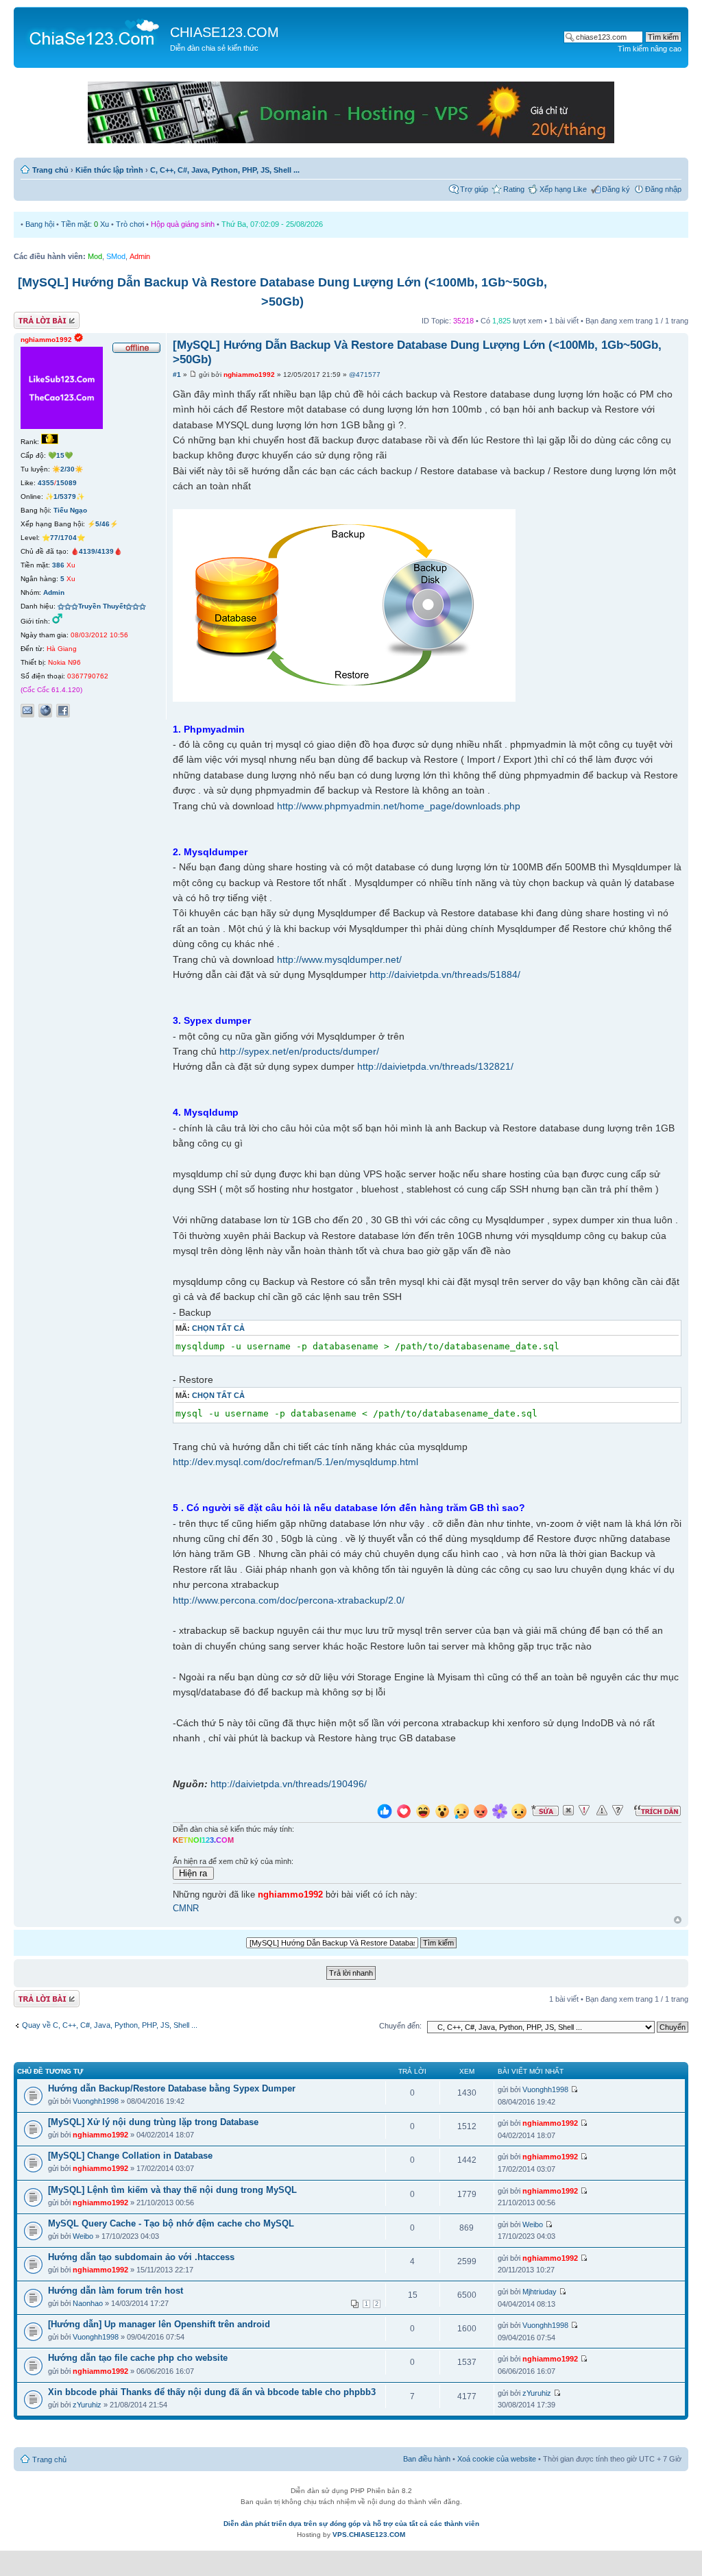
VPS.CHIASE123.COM (369, 2535)
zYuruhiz (87, 2405)
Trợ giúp (474, 189)
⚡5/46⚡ (102, 524)
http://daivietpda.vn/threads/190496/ (289, 1784)
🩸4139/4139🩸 (96, 551)
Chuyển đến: (400, 2026)
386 (58, 565)
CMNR (186, 1909)
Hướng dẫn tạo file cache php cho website (138, 2358)
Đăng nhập (663, 189)
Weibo (83, 2236)
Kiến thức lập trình (109, 170)
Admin (140, 256)
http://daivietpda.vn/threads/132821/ (435, 1066)
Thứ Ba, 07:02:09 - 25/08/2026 (272, 224)
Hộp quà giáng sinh (183, 224)
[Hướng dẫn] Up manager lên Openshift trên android (159, 2324)
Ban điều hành (427, 2459)
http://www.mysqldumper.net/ (339, 959)
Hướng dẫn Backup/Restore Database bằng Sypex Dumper (172, 2088)
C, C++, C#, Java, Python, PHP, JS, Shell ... (225, 170)
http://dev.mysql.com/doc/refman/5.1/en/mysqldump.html (295, 1462)
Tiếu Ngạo (70, 510)
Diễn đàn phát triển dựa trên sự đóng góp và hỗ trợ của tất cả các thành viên (351, 2524)
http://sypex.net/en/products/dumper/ (299, 1051)
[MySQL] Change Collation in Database (130, 2156)
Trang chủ (50, 170)
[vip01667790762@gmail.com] (27, 711)
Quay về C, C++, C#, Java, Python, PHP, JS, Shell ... (110, 2025)
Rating (514, 189)
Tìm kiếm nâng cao (650, 49)
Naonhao (88, 2303)
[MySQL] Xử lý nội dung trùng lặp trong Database (153, 2122)
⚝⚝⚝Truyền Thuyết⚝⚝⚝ (102, 606)
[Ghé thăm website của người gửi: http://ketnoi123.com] (45, 711)
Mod (95, 256)
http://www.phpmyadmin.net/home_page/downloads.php (399, 806)
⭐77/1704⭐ (63, 538)
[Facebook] (63, 711)
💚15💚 (60, 455)
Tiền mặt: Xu (85, 224)
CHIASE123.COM (225, 32)
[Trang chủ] (94, 32)
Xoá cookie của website (497, 2459)
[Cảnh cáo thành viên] (602, 1811)
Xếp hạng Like (563, 189)
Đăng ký (616, 189)
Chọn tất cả (218, 1328)
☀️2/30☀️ (68, 469)
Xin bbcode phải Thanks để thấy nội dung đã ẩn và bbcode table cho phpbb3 (212, 2392)
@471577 (365, 375)
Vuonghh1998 (96, 2101)
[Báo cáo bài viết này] (584, 1811)
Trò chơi (130, 224)
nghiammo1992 (249, 375)
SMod (116, 256)
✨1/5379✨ (65, 496)
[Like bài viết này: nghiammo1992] (385, 1813)
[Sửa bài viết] (545, 1811)
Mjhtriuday (540, 2292)
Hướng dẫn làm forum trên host (116, 2291)
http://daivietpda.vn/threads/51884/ (445, 974)
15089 (66, 483)
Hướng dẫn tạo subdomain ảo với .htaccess (141, 2257)
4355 (46, 483)
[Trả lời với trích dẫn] (657, 1811)
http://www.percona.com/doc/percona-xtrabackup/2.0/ (289, 1600)
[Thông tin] (618, 1811)
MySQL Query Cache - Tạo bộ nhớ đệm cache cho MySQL (171, 2223)
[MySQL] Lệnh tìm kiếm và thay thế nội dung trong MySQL (172, 2190)
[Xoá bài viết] (568, 1811)
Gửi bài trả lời (36, 317)
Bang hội (40, 224)
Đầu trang (678, 1921)
